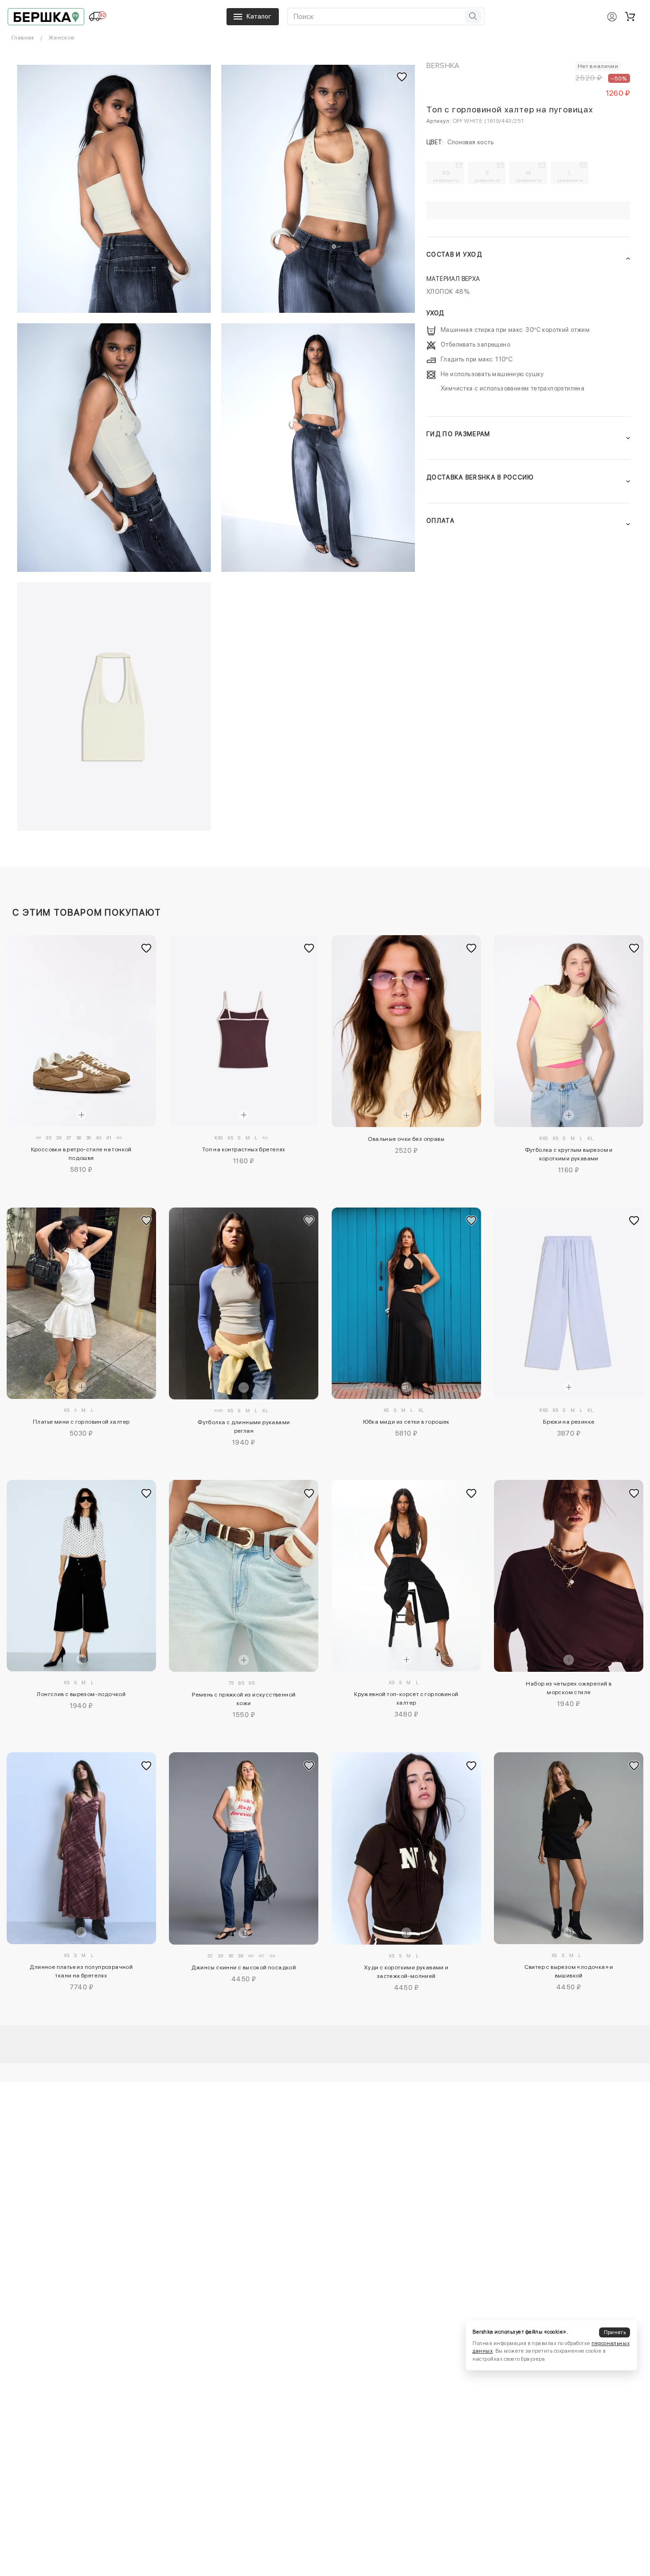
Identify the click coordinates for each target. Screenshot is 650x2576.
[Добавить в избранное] (147, 949)
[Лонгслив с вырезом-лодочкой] (81, 1576)
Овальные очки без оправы (406, 1139)
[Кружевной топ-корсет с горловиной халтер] (406, 1576)
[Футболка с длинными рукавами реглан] (244, 1304)
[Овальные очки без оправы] (406, 1031)
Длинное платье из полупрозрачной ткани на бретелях (81, 1971)
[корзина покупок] (630, 17)
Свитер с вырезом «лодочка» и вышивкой (569, 1971)
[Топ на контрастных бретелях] (244, 1031)
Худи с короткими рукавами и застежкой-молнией (406, 1972)
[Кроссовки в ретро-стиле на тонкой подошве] (81, 1031)
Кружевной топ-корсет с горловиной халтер (406, 1698)
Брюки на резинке (569, 1422)
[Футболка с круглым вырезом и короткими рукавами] (569, 1031)
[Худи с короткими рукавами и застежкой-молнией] (406, 1848)
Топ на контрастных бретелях (244, 1149)
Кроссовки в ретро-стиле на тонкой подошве (81, 1154)
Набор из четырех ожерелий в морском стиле (569, 1688)
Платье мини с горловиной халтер (81, 1422)
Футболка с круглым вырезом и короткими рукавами (569, 1154)
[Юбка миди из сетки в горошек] (406, 1303)
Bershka (443, 65)
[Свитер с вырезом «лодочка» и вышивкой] (569, 1848)
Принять (615, 2332)
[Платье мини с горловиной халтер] (81, 1303)
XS (446, 176)
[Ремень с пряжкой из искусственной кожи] (244, 1576)
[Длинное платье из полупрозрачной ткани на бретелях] (81, 1848)
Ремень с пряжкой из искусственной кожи (244, 1699)
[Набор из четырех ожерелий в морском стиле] (569, 1576)
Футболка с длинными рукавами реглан (244, 1427)
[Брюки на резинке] (569, 1303)
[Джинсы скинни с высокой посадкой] (244, 1848)
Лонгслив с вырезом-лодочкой (81, 1694)
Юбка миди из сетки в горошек (406, 1422)
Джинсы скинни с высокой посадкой (244, 1967)
